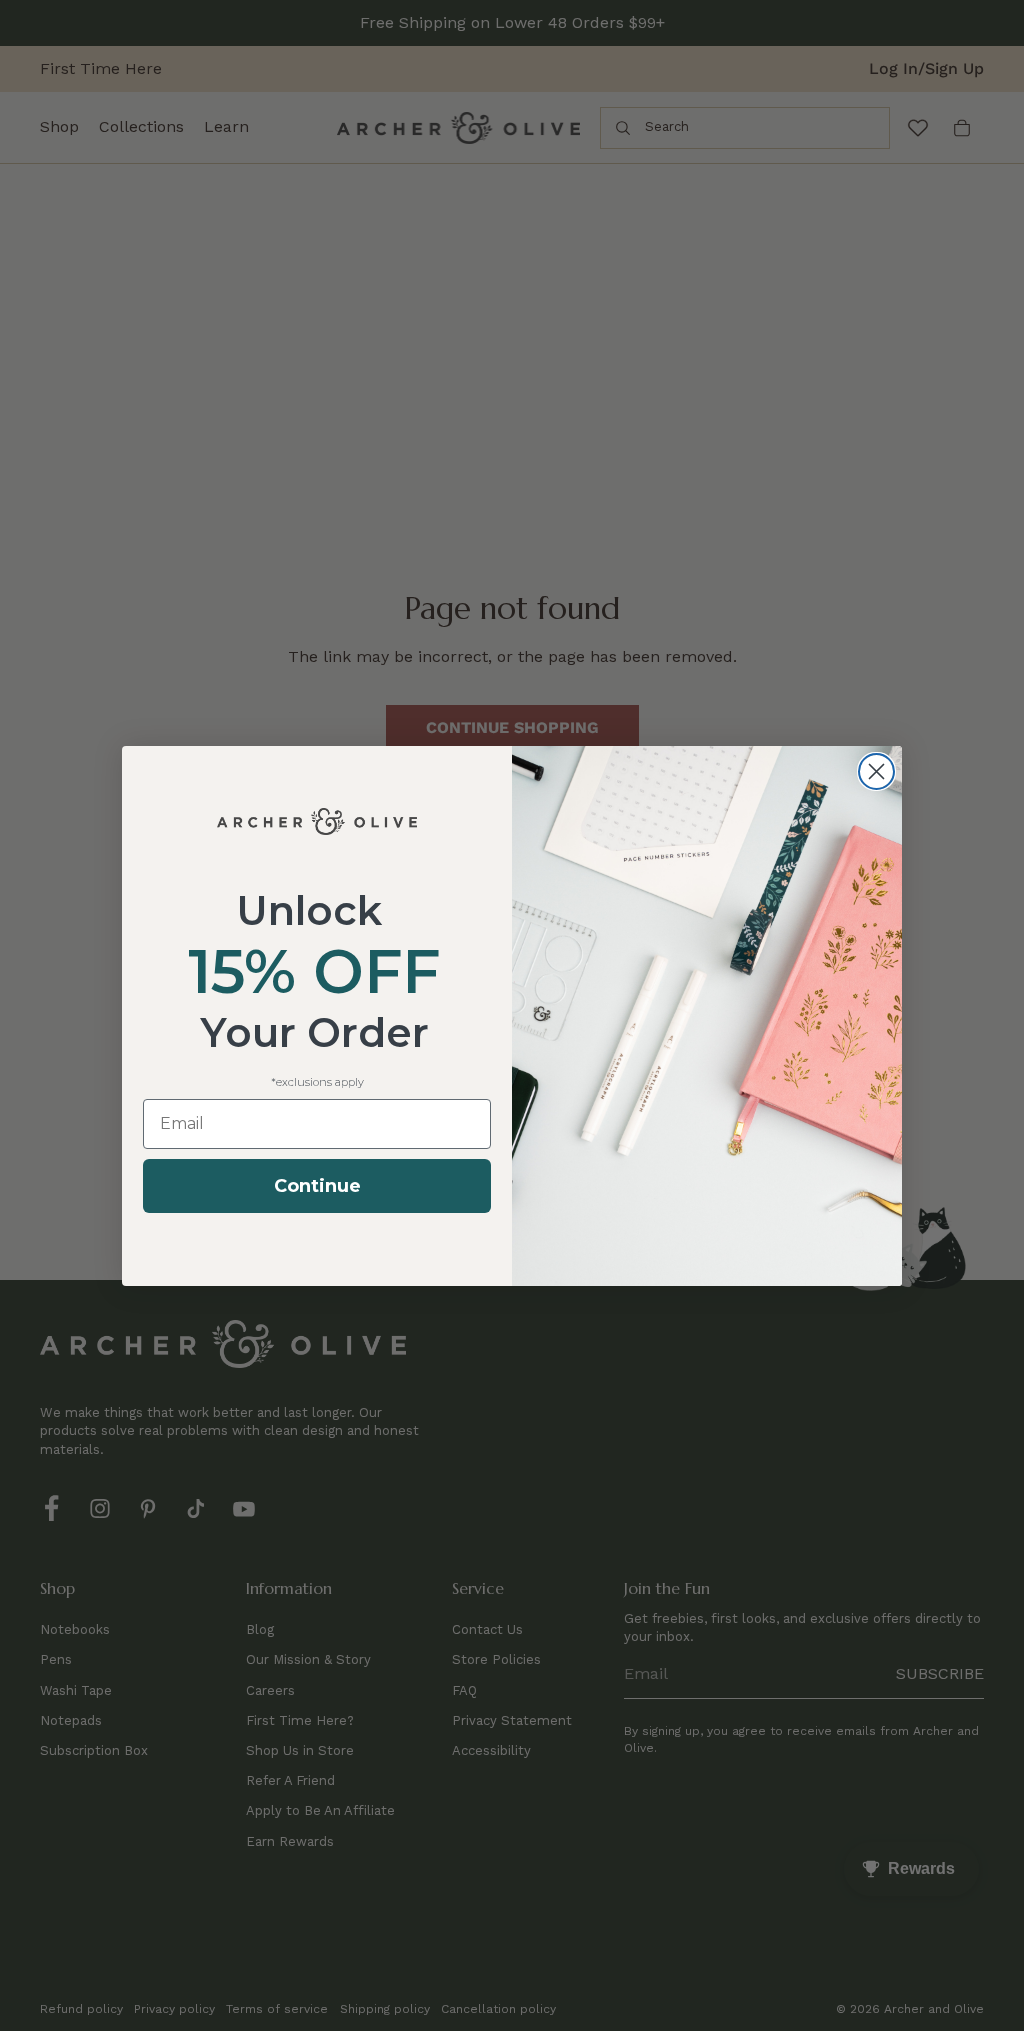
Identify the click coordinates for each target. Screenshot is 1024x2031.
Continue (317, 1186)
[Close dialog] (876, 771)
